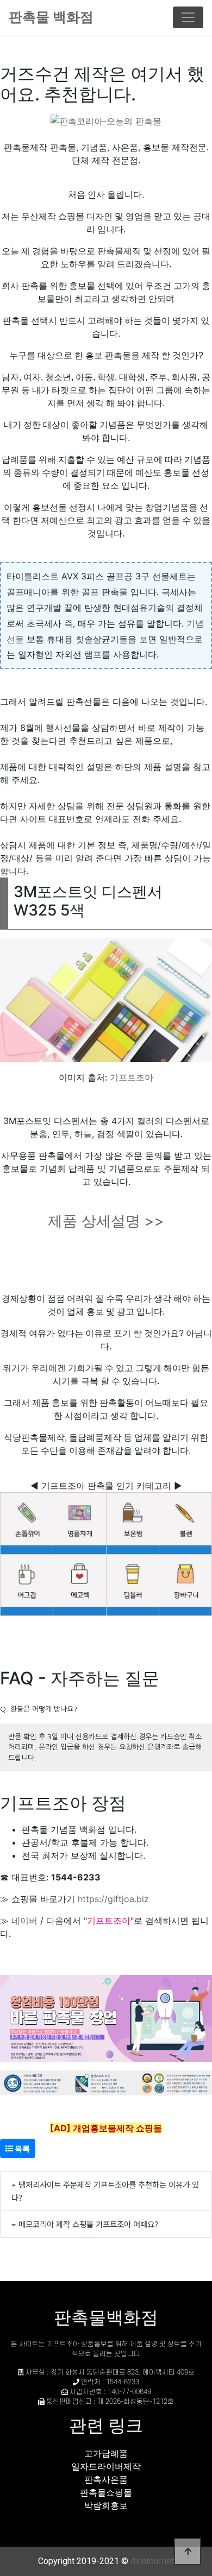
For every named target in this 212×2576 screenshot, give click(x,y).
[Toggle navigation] (188, 17)
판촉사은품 (106, 2479)
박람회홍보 (106, 2505)
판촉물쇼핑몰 (106, 2492)
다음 (55, 1921)
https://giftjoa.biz (113, 1899)
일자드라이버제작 (106, 2466)
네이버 (24, 1921)
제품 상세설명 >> (106, 1221)
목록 (21, 2148)
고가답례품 (106, 2453)
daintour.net (152, 2561)
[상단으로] (188, 2552)
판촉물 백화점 (51, 17)
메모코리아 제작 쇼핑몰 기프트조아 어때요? (88, 2224)
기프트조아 (132, 1077)
